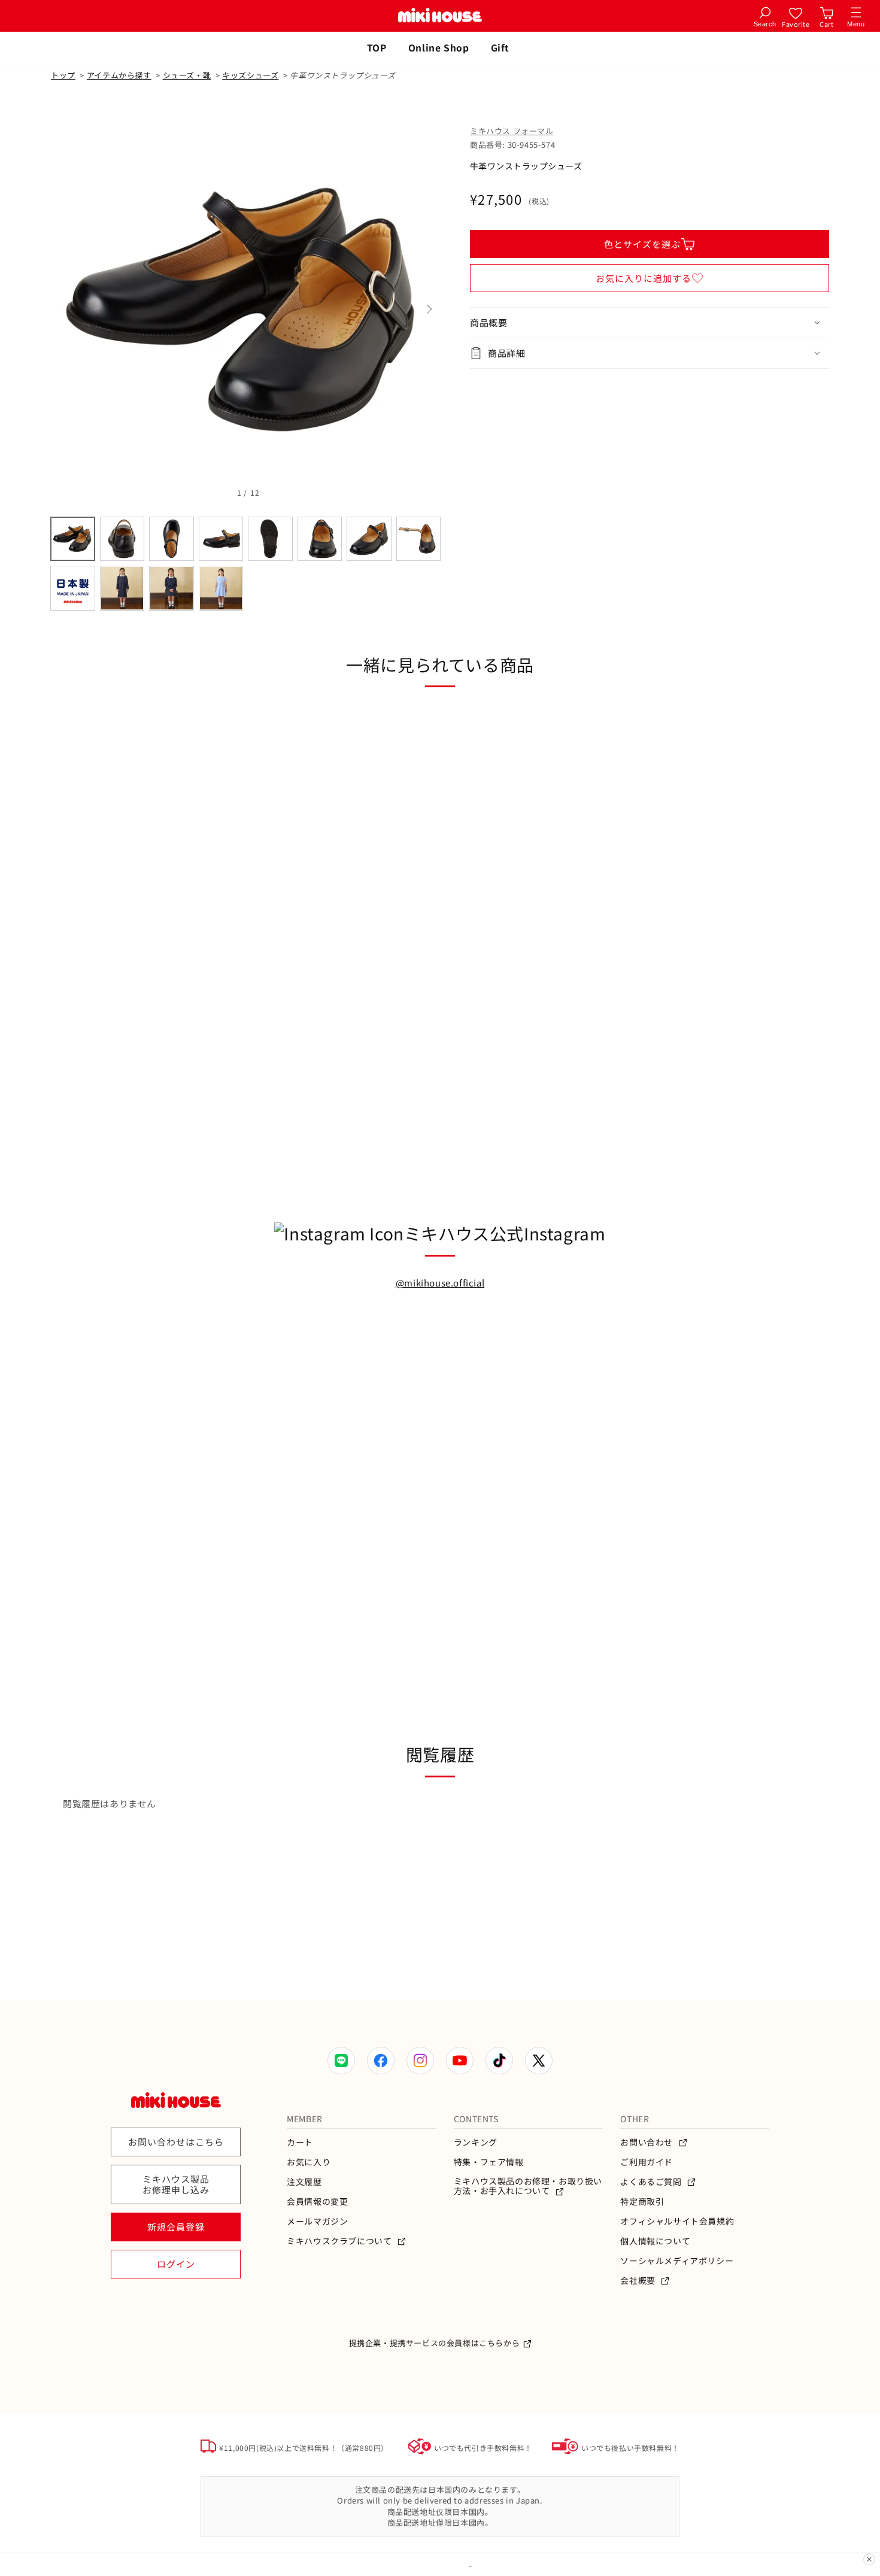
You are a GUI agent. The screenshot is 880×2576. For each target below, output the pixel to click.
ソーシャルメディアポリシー (677, 2261)
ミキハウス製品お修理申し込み (176, 2184)
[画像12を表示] (221, 588)
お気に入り (309, 2162)
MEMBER (305, 2119)
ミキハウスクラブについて (340, 2241)
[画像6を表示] (320, 539)
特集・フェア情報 (489, 2162)
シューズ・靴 (187, 75)
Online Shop (439, 47)
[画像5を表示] (270, 539)
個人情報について (655, 2241)
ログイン (176, 2264)
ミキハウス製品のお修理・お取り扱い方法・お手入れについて (528, 2186)
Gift (500, 47)
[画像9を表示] (73, 588)
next (428, 310)
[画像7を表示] (369, 539)
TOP (377, 47)
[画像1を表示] (73, 539)
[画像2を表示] (122, 539)
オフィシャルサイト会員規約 (677, 2221)
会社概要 (639, 2281)
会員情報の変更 (317, 2202)
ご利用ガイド (647, 2162)
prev (63, 310)
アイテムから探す (119, 75)
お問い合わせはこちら (176, 2142)
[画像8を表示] (419, 539)
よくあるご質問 (652, 2182)
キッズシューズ (250, 75)
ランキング (476, 2142)
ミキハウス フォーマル (512, 131)
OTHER (635, 2119)
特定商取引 (642, 2202)
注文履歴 (304, 2182)
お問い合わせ (647, 2142)
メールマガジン (317, 2221)
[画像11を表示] (172, 588)
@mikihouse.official (440, 1283)
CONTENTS (476, 2119)
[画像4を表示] (221, 539)
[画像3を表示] (172, 539)
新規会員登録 (176, 2227)
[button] (650, 323)
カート (300, 2142)
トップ (63, 75)
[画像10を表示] (122, 588)
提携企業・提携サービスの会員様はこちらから (435, 2343)
